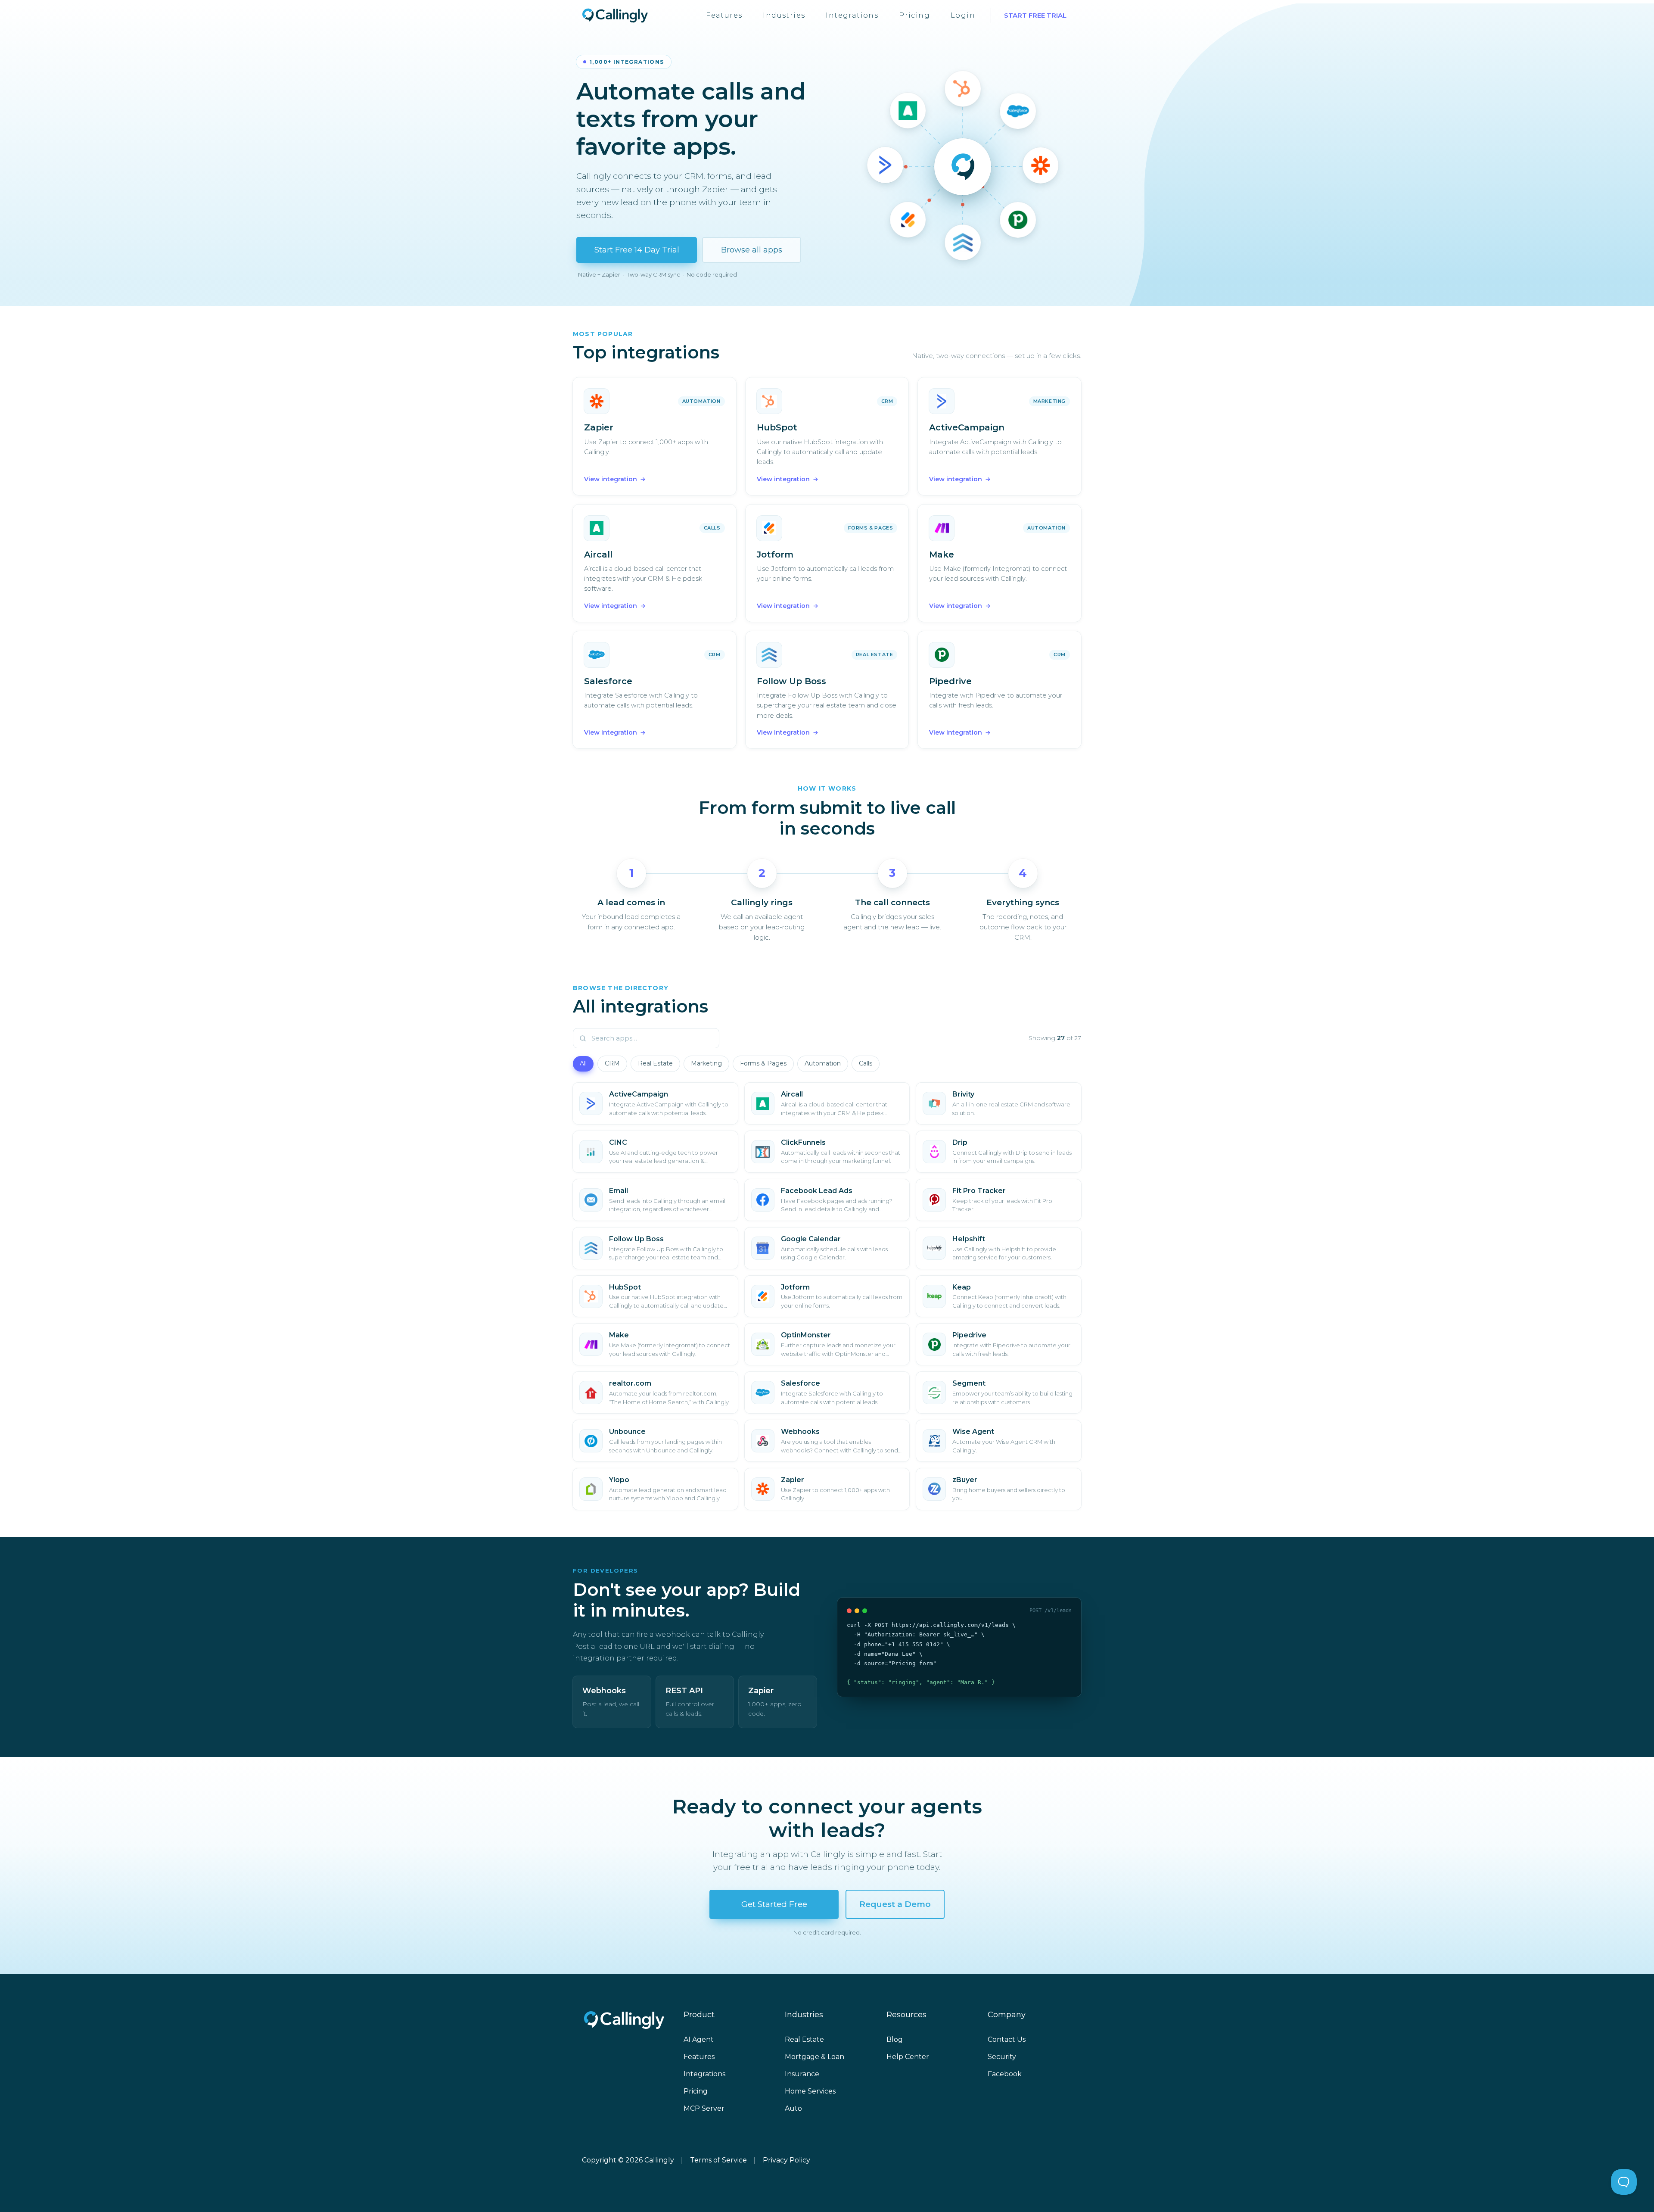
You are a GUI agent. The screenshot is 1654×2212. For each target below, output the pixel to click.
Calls (866, 1063)
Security (1002, 2057)
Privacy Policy (787, 2160)
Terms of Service (718, 2160)
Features (724, 15)
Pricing (914, 15)
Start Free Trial (1035, 15)
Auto (793, 2108)
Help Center (908, 2057)
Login (963, 15)
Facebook (1005, 2074)
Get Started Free (774, 1904)
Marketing (706, 1063)
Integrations (852, 15)
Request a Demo (895, 1904)
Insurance (802, 2074)
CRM (612, 1063)
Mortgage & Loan (815, 2057)
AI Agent (699, 2039)
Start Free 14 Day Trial (637, 250)
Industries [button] (784, 15)
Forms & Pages (763, 1063)
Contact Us (1007, 2039)
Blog (895, 2039)
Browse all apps (752, 250)
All (583, 1063)
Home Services (810, 2091)
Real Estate (655, 1063)
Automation (823, 1063)
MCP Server (704, 2108)
